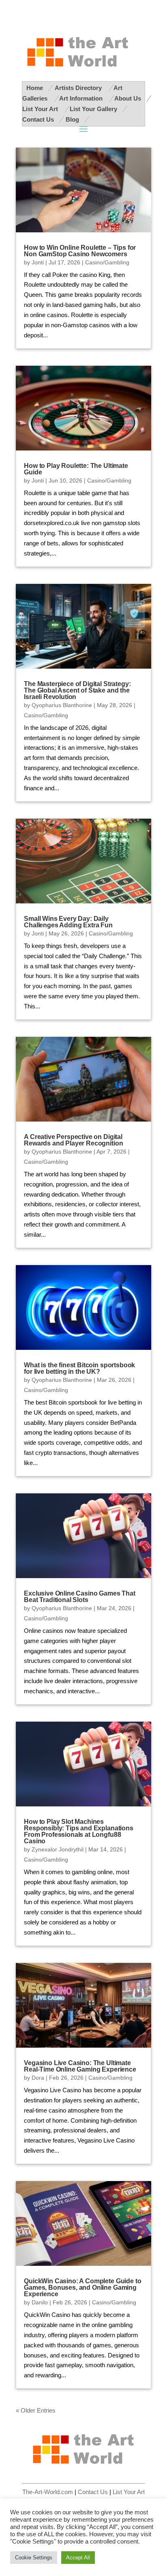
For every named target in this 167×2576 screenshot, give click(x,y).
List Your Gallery (93, 109)
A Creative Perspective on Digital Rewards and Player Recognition (73, 1140)
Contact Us (38, 120)
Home (35, 88)
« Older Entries (36, 2411)
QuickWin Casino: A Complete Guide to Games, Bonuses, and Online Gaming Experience (82, 2288)
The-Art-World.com (48, 2492)
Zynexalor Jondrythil (58, 1849)
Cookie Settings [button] (34, 2558)
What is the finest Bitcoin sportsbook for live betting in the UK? (79, 1368)
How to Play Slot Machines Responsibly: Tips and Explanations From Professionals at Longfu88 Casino (79, 1831)
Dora (38, 2078)
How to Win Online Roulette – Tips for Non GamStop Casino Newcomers (80, 251)
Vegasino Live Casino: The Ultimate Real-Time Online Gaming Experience (80, 2066)
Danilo (40, 2302)
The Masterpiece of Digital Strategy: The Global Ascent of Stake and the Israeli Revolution (77, 690)
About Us (128, 99)
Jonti (38, 262)
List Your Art (41, 109)
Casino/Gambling (107, 262)
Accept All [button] (78, 2558)
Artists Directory (79, 88)
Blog (72, 120)
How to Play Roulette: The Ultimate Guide (76, 469)
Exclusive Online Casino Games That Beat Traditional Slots (80, 1597)
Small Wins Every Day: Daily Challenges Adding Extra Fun (68, 922)
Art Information (82, 99)
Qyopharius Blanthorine (62, 705)
